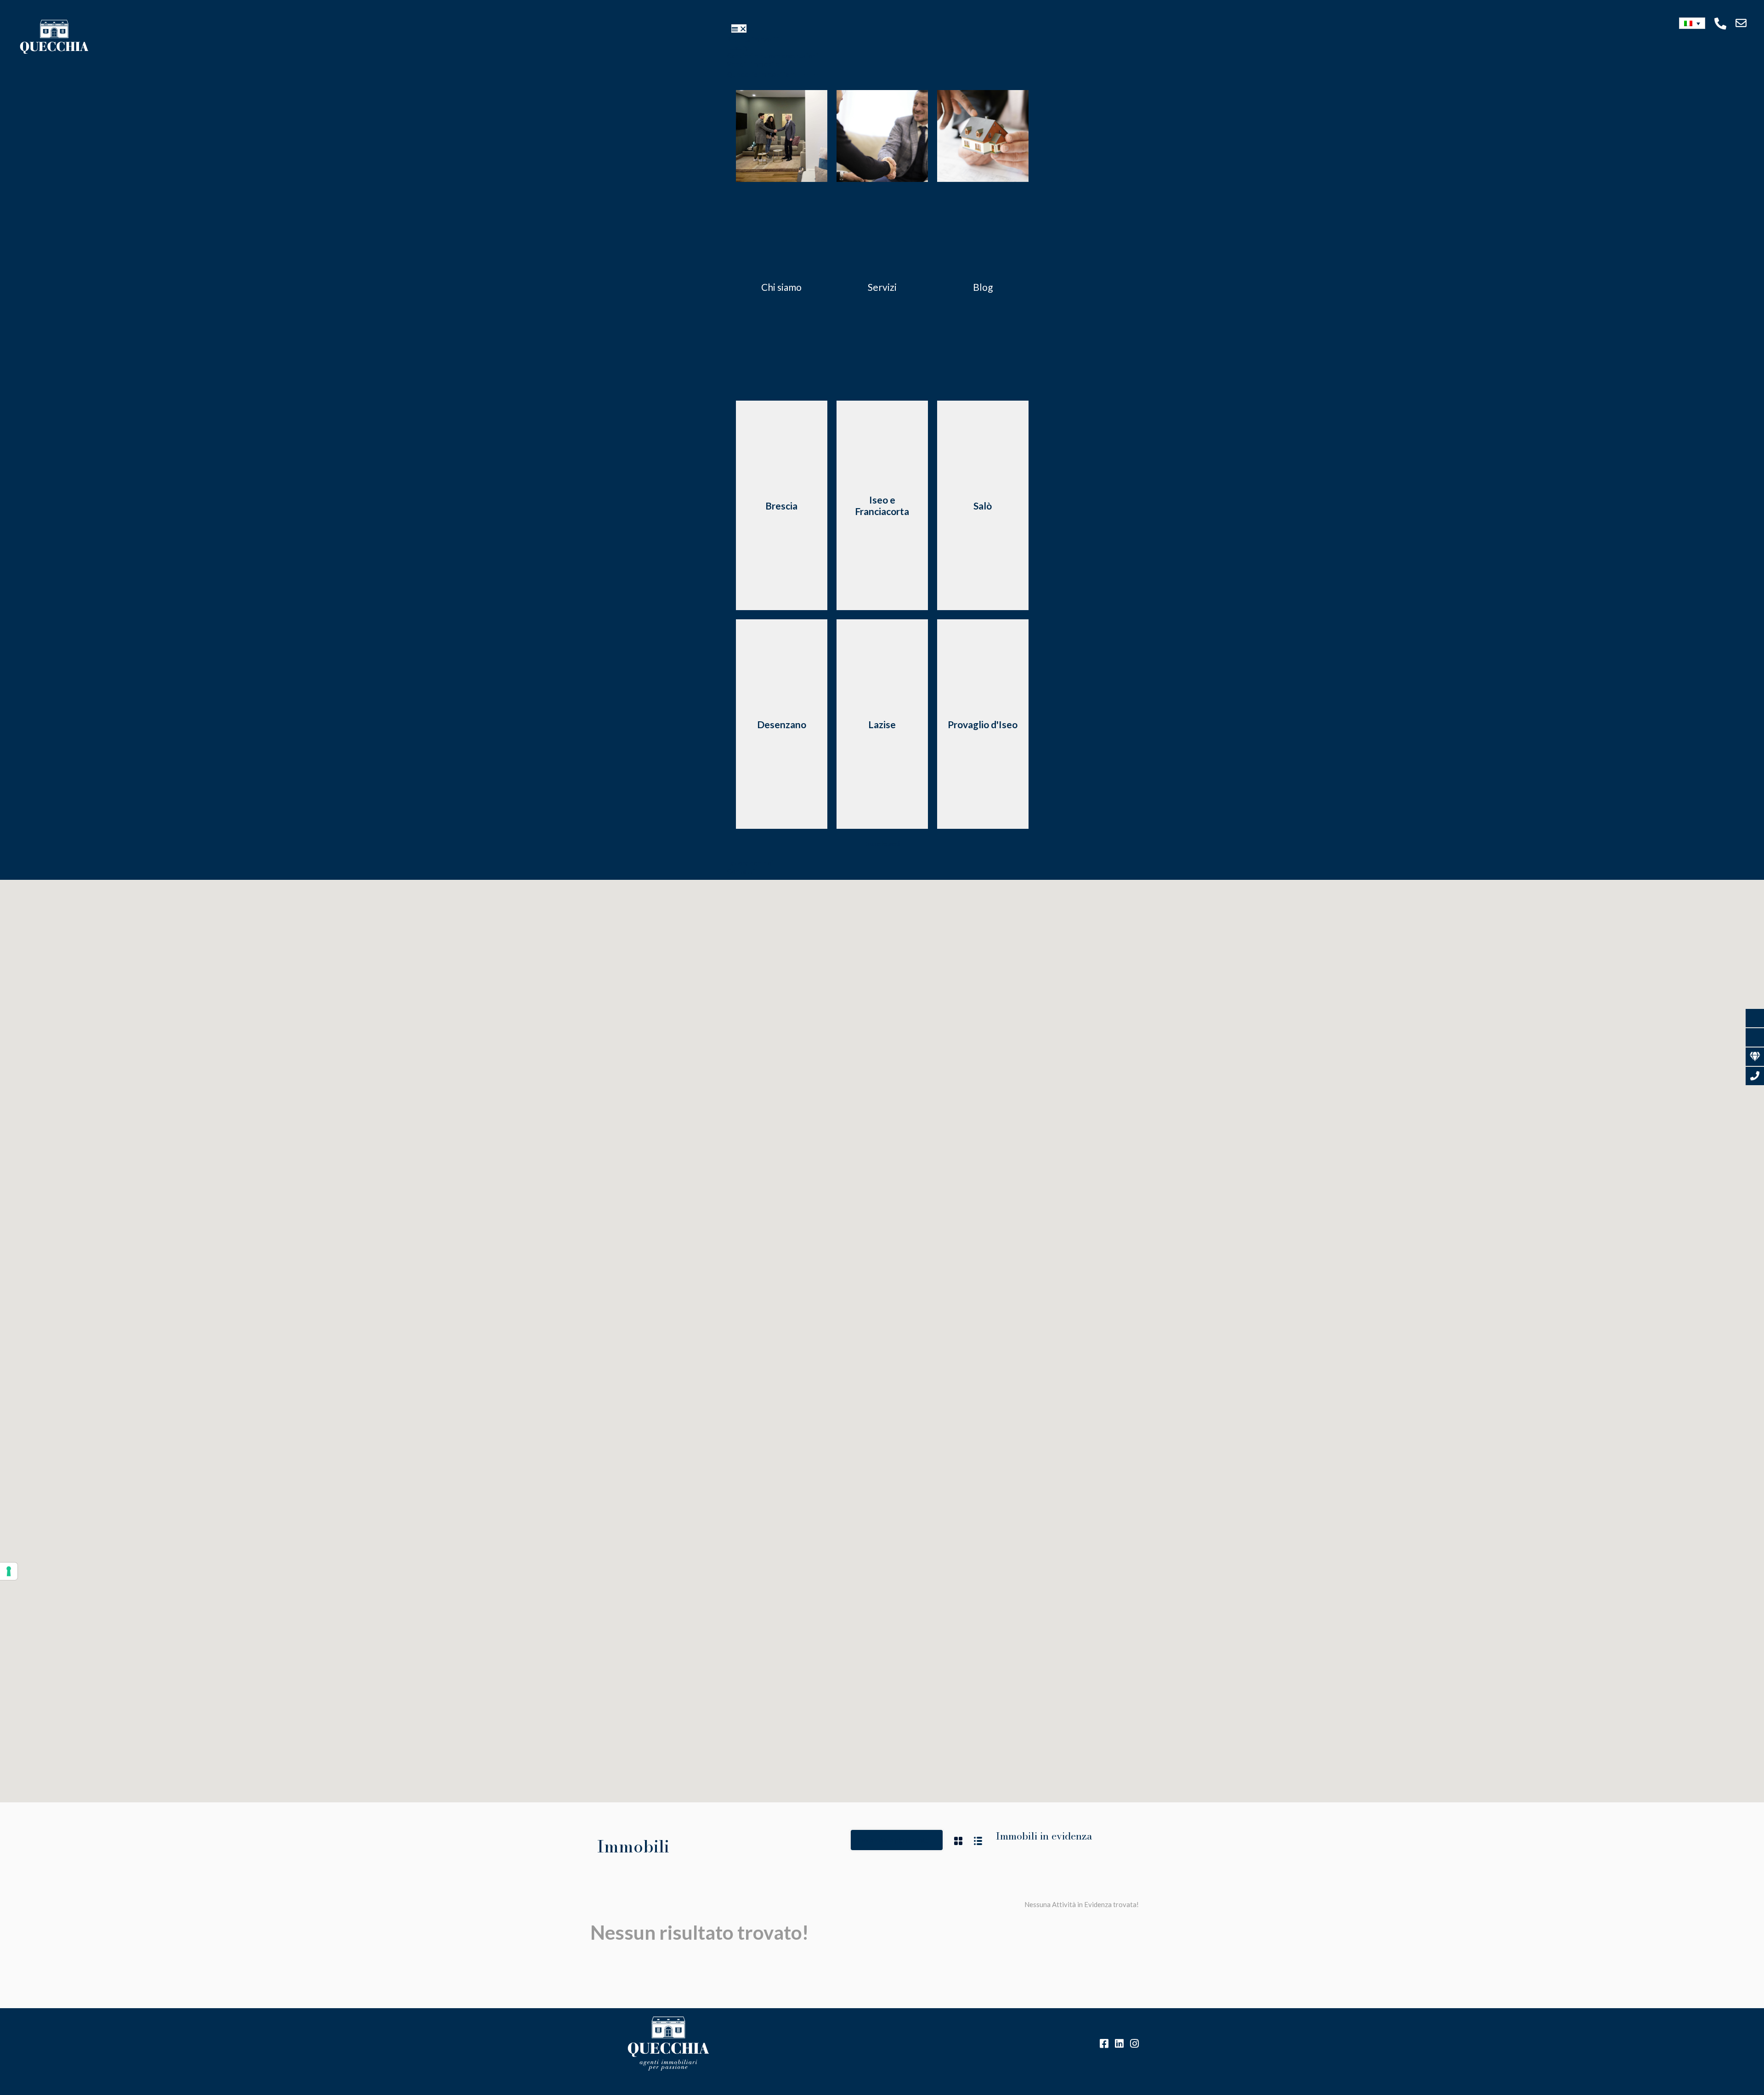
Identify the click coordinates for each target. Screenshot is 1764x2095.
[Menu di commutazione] (739, 28)
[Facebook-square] (1104, 2044)
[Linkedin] (1119, 2044)
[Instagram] (1134, 2044)
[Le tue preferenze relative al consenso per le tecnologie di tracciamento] (9, 1571)
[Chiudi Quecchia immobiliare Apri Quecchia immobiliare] (811, 74)
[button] (1692, 23)
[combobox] (897, 1840)
